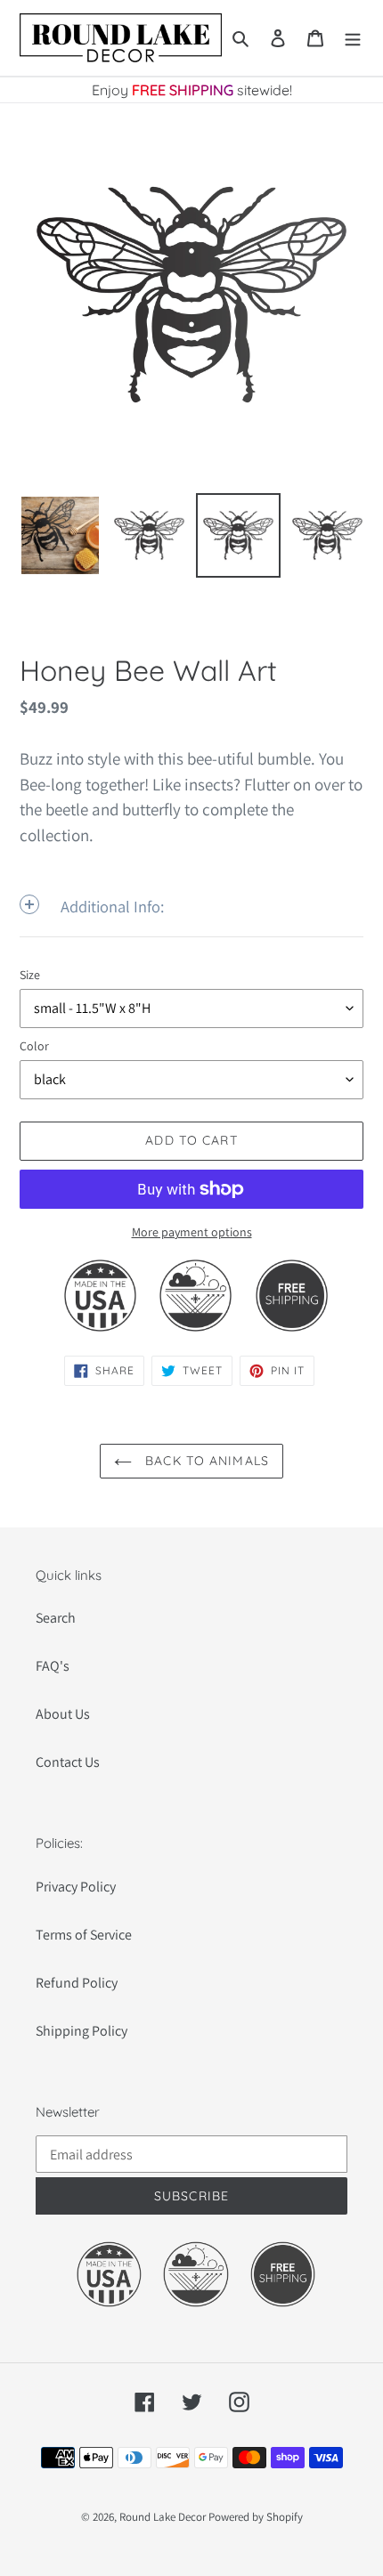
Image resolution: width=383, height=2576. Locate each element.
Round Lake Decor (163, 2517)
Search (56, 1618)
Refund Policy (77, 1983)
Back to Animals (205, 1461)
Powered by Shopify (256, 2517)
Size (30, 975)
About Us (63, 1714)
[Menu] (353, 37)
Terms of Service (84, 1935)
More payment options (192, 1232)
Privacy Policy (76, 1887)
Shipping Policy (81, 2031)
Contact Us (68, 1762)
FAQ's (53, 1666)
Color (34, 1046)
